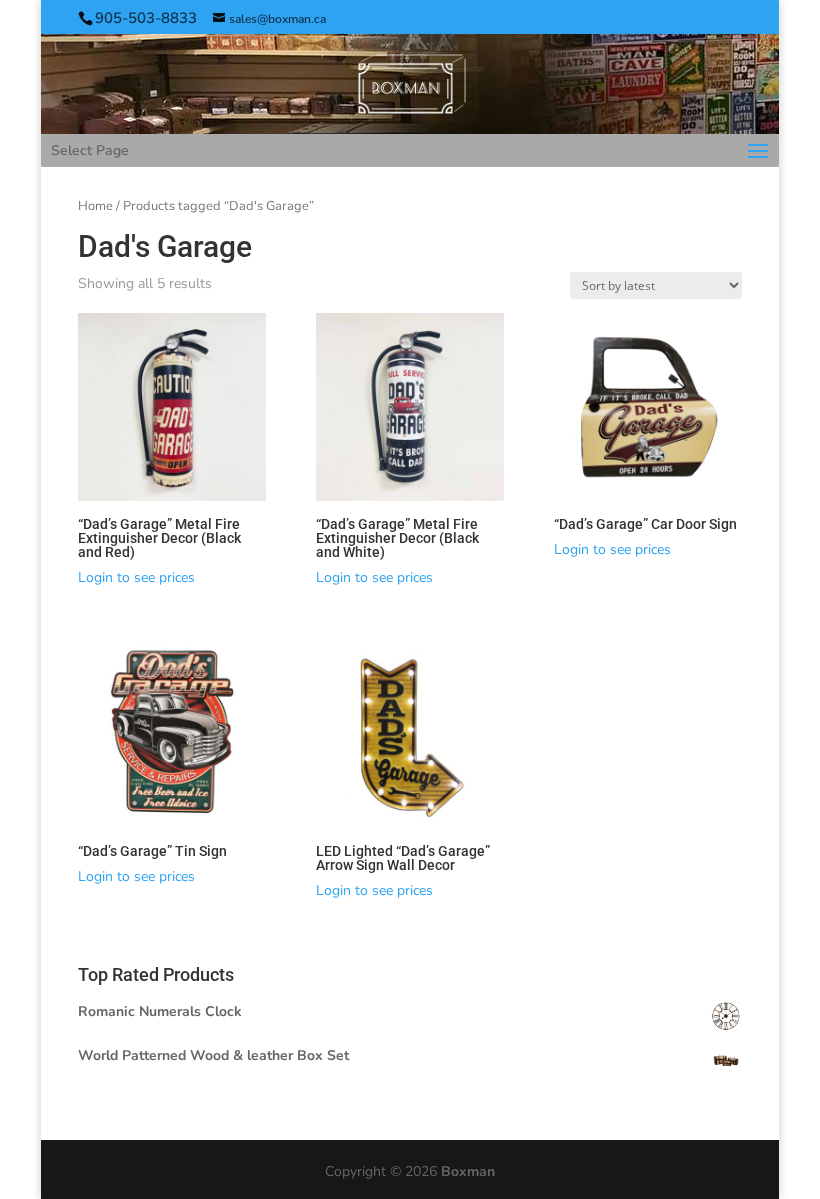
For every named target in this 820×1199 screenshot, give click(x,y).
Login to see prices (136, 577)
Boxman (468, 1171)
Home (95, 206)
